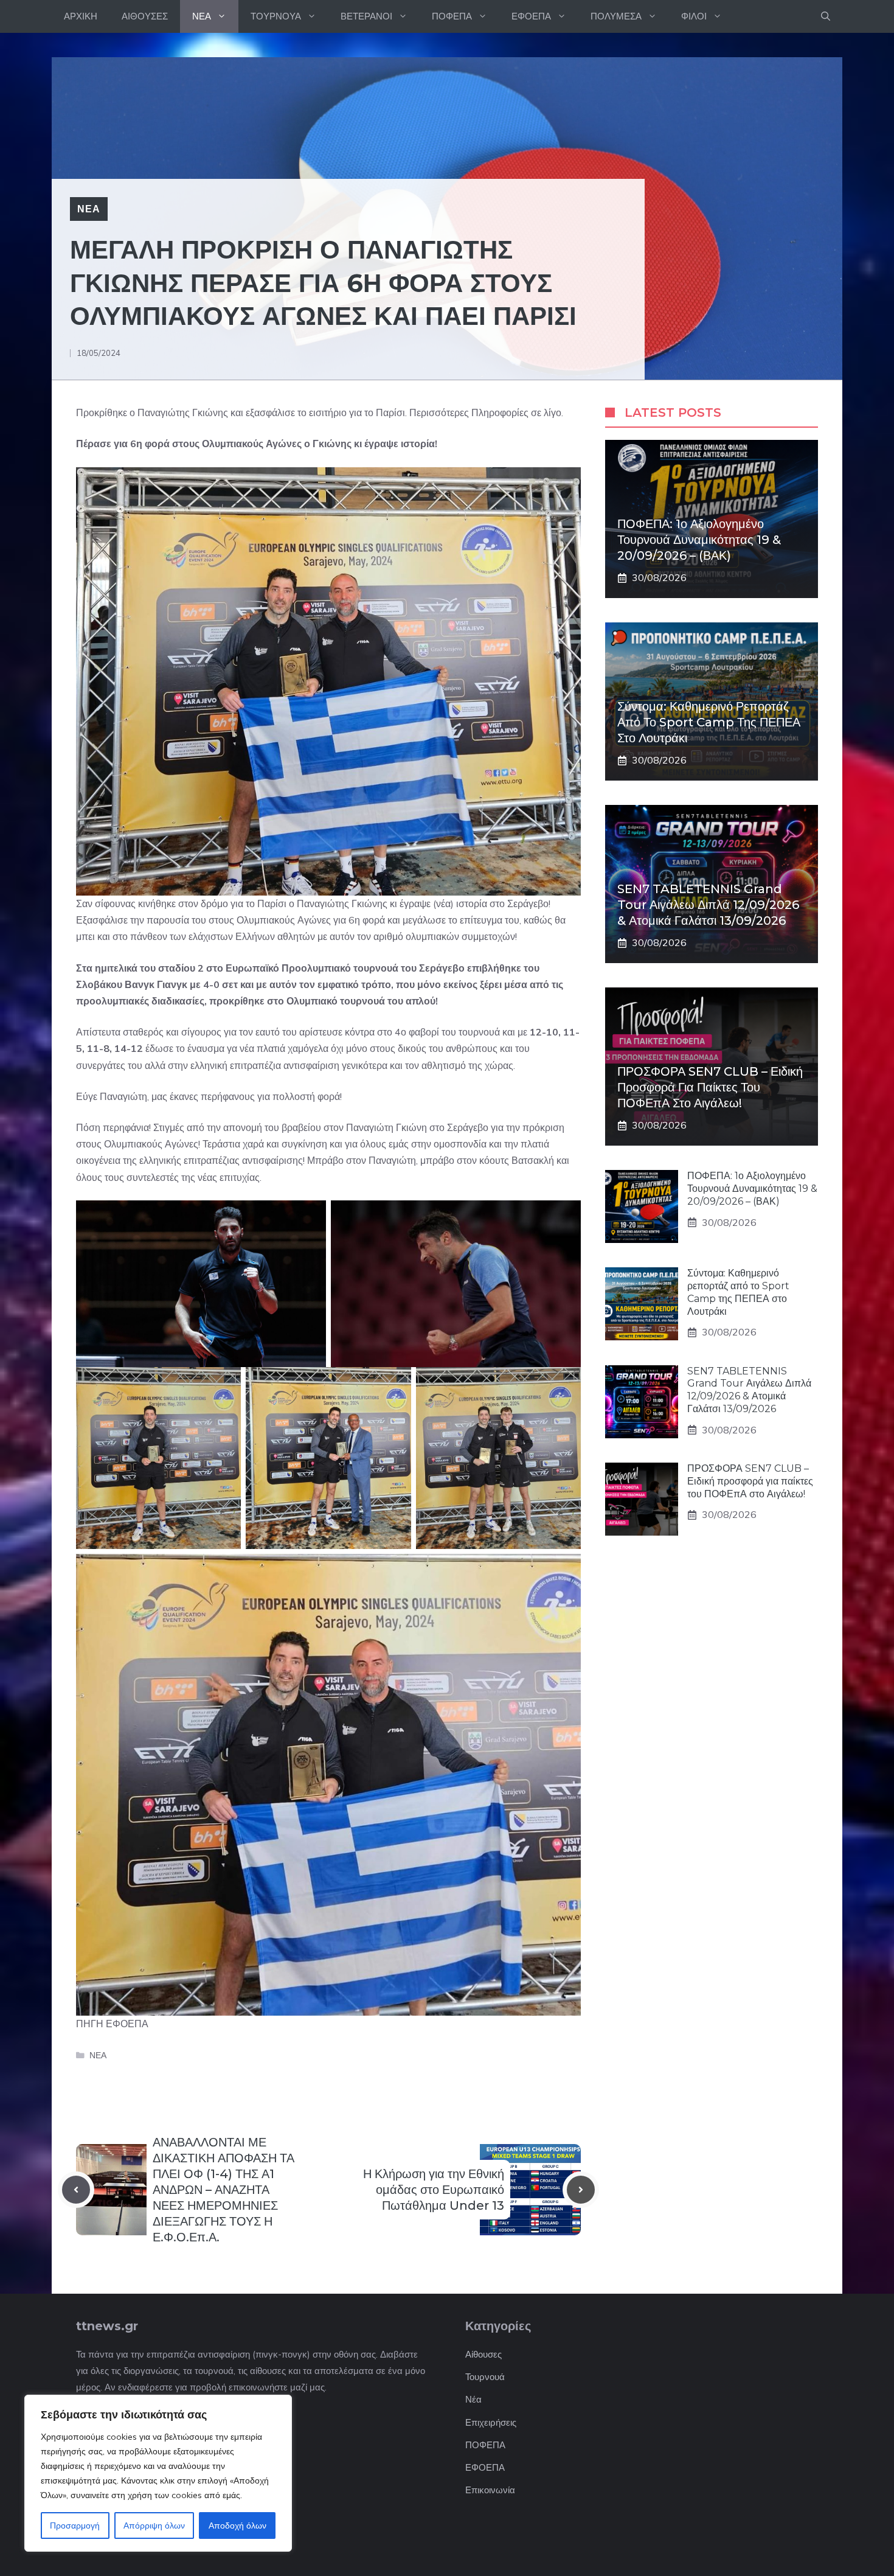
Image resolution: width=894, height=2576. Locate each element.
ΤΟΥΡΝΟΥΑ (276, 16)
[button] (826, 16)
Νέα (473, 2399)
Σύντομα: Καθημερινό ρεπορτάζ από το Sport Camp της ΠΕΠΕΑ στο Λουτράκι (709, 722)
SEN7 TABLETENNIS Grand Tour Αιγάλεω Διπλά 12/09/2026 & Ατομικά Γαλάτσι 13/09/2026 (708, 905)
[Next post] (581, 2190)
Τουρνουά (485, 2377)
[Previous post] (76, 2190)
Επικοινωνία (490, 2490)
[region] (158, 2473)
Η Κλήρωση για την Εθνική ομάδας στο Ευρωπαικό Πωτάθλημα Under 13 (434, 2190)
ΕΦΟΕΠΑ (531, 16)
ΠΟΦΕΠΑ (452, 16)
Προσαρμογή (75, 2526)
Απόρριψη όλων (154, 2526)
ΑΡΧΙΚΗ (81, 16)
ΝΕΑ (202, 16)
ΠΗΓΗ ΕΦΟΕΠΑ (112, 2024)
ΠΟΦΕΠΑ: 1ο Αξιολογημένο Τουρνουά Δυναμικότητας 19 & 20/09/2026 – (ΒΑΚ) (699, 540)
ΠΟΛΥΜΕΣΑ (616, 16)
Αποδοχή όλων (237, 2526)
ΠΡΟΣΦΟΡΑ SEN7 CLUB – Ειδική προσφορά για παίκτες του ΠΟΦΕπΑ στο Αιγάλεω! (710, 1087)
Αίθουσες (483, 2354)
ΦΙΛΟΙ (694, 16)
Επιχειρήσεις (491, 2422)
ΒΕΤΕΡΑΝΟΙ (366, 16)
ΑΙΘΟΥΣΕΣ (145, 16)
